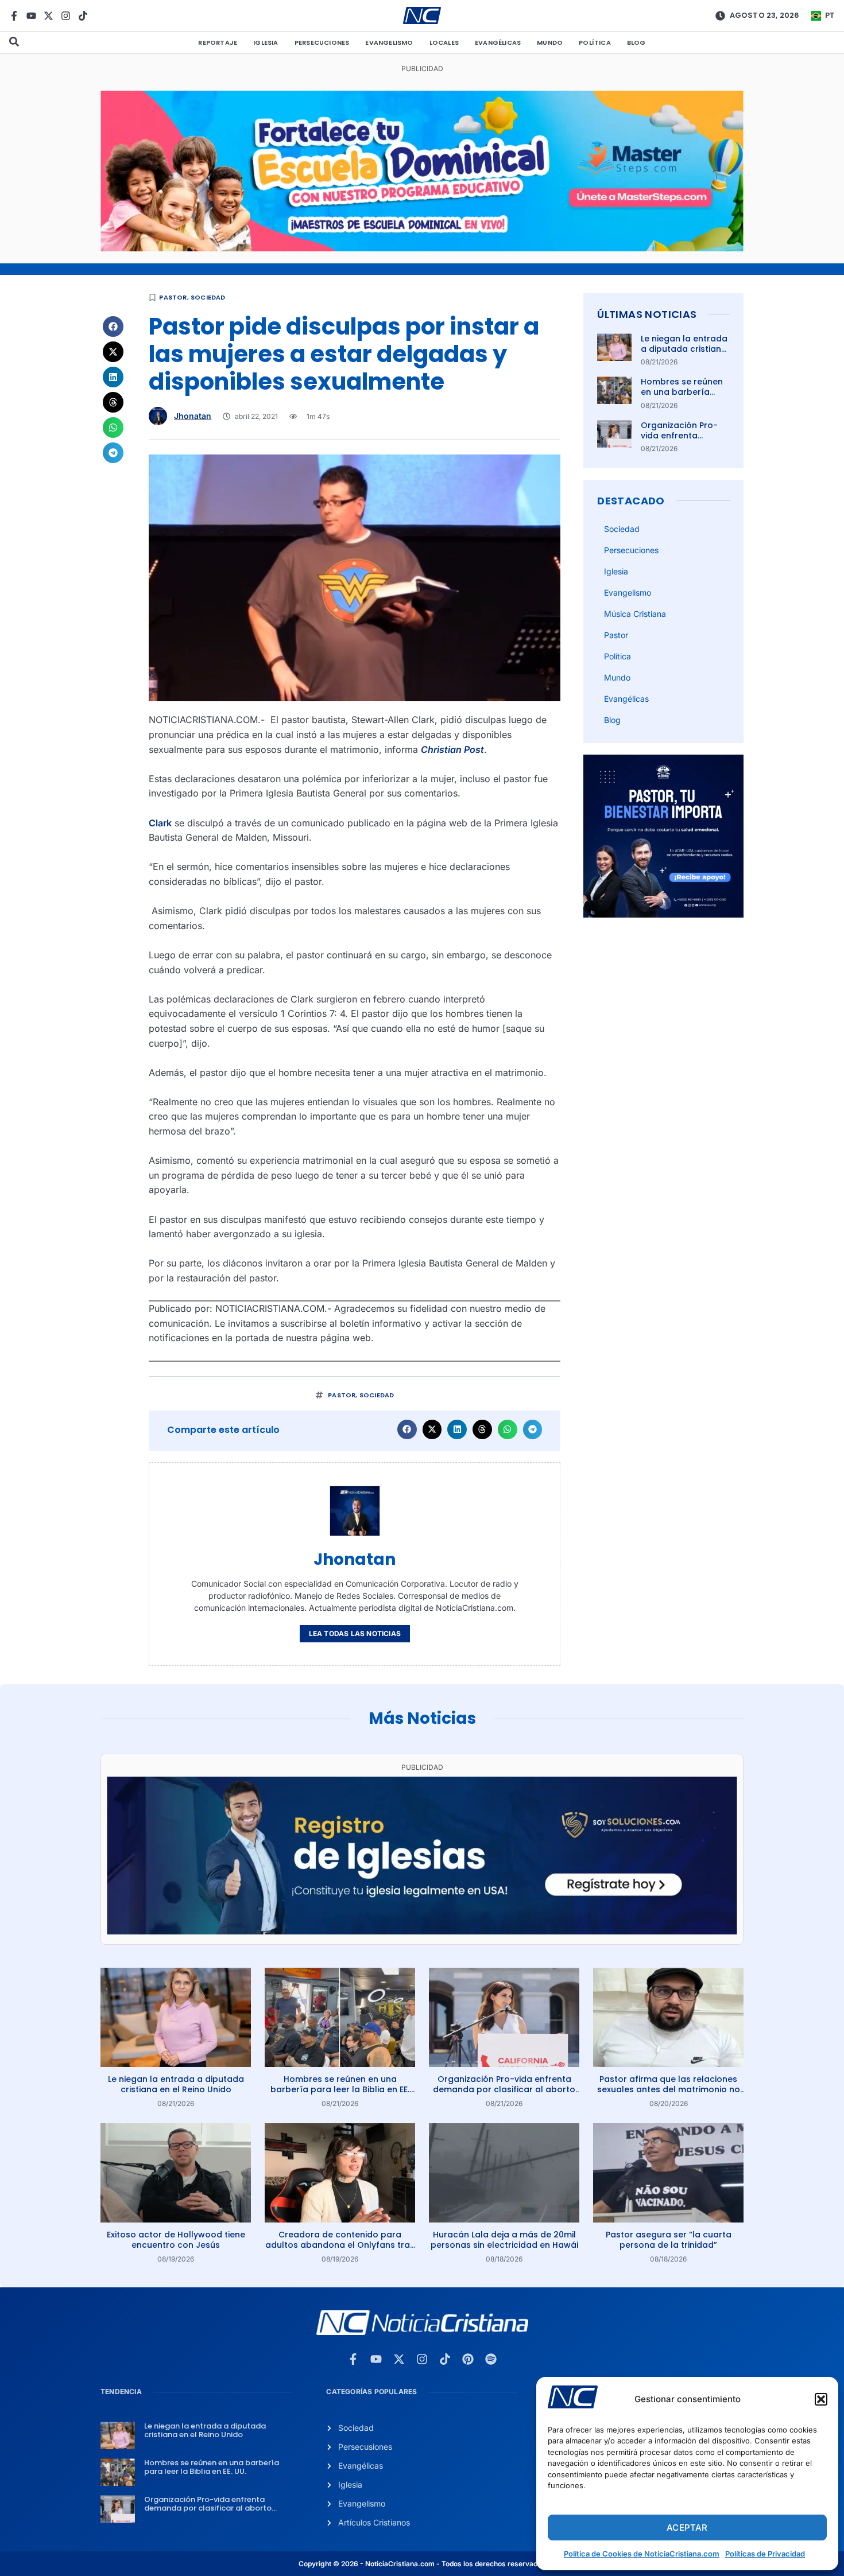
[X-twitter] (49, 16)
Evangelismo (389, 42)
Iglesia (266, 42)
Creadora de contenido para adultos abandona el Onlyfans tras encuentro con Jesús (340, 2245)
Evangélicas (498, 42)
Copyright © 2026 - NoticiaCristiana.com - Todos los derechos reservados (422, 2564)
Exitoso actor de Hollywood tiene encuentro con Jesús (176, 2240)
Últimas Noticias (647, 314)
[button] (821, 2399)
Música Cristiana (635, 614)
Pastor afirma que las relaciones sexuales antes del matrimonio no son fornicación (669, 2089)
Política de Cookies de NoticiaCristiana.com (642, 2554)
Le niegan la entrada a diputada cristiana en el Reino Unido (684, 349)
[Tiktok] (83, 16)
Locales (444, 42)
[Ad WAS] (422, 1931)
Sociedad (208, 297)
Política (595, 42)
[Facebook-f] (14, 16)
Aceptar (687, 2528)
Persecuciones (322, 42)
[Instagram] (66, 16)
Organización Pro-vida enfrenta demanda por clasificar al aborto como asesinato (504, 2089)
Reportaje (218, 42)
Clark (160, 823)
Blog (636, 42)
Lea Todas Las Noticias (355, 1633)
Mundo (550, 42)
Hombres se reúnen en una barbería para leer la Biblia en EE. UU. (684, 397)
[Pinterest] (468, 2359)
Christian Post (452, 749)
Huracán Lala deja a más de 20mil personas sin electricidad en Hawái (504, 2240)
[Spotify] (491, 2359)
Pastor (173, 297)
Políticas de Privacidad (765, 2554)
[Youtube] (31, 16)
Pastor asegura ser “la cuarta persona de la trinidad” (669, 2240)
